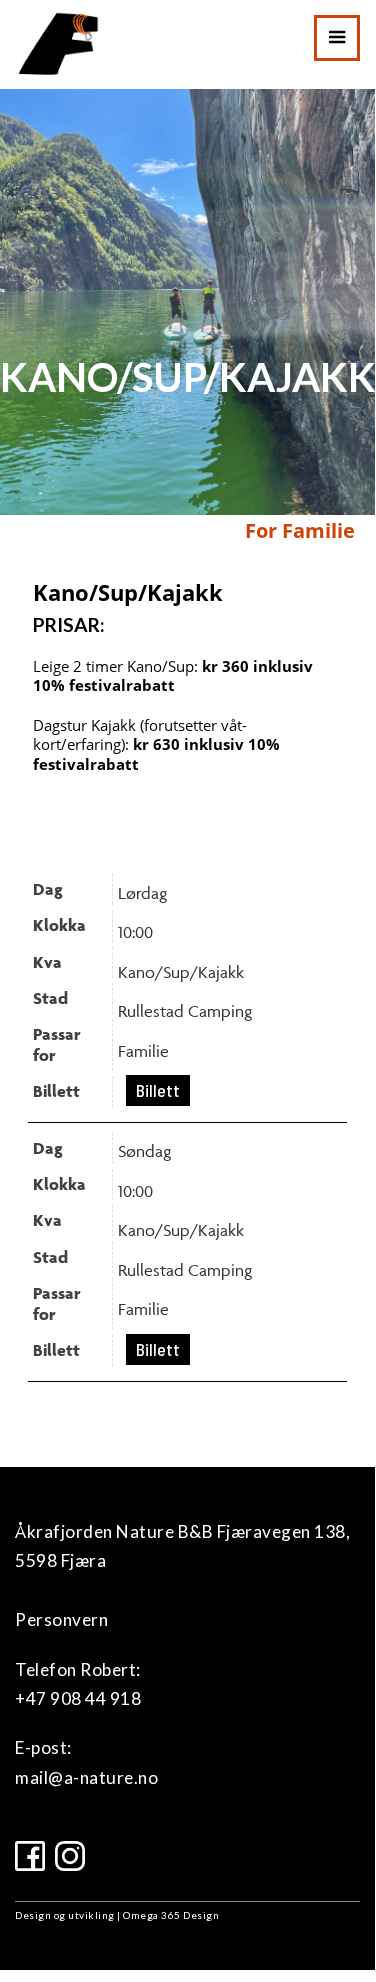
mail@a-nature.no (86, 1777)
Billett (158, 1090)
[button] (337, 38)
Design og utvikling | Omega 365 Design (117, 1915)
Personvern (61, 1619)
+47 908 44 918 (78, 1698)
